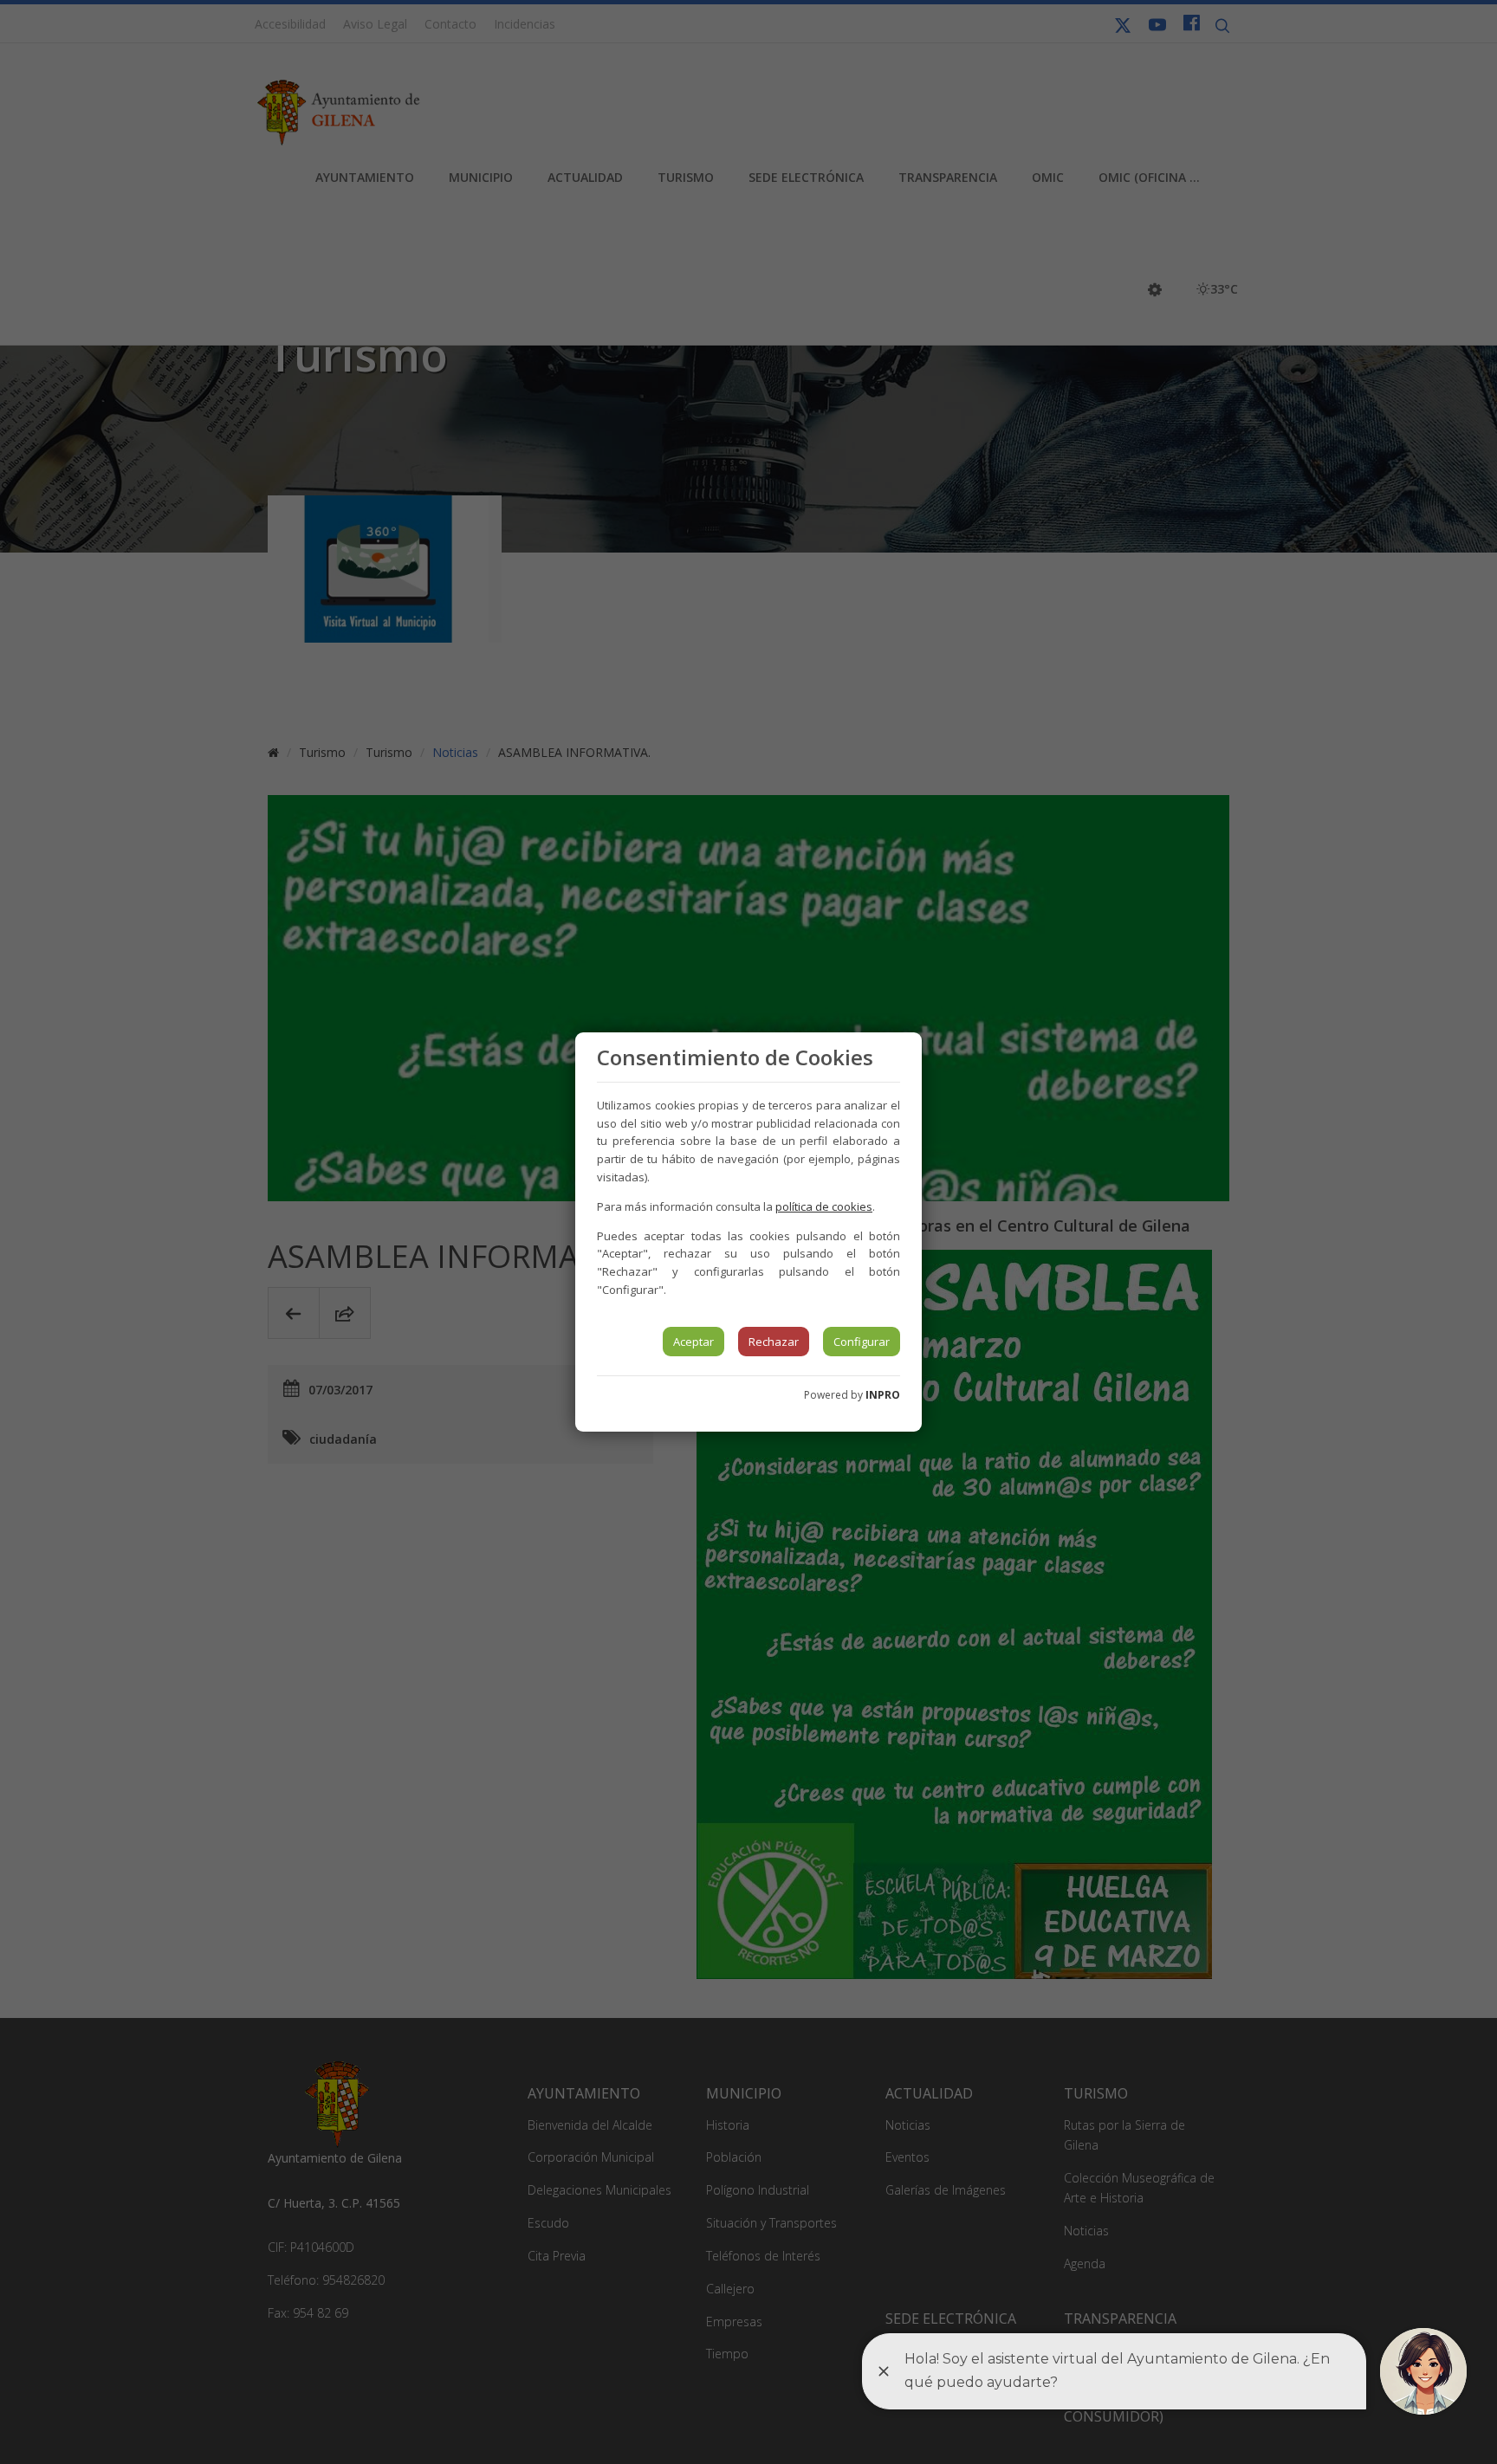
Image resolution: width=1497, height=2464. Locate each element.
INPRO (883, 1395)
